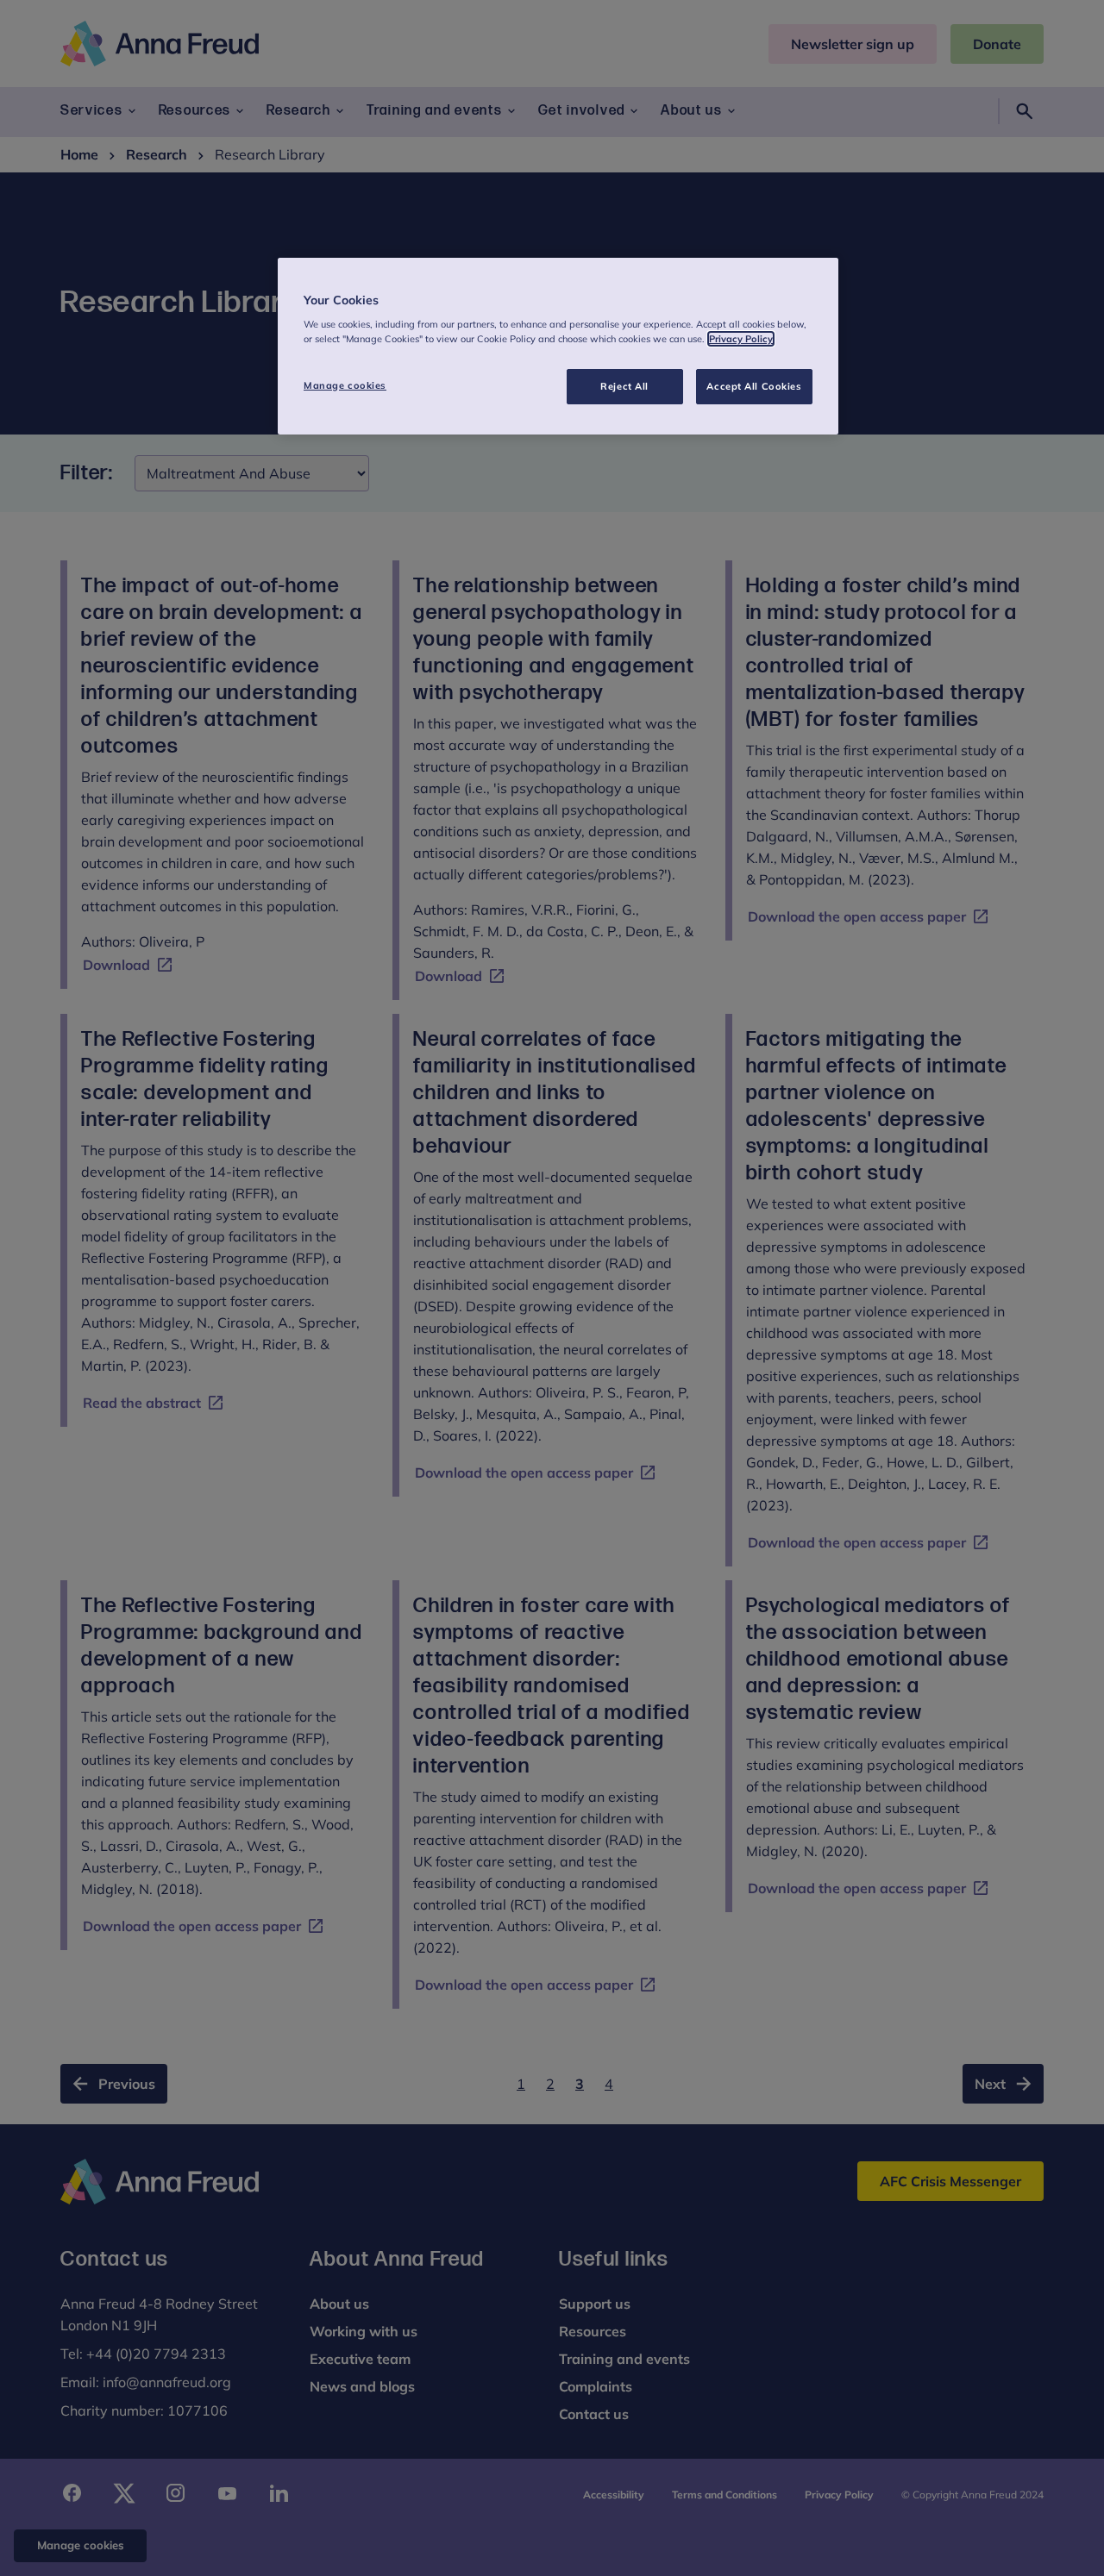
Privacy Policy (741, 339)
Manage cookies (345, 385)
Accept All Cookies (754, 386)
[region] (558, 347)
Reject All (624, 386)
